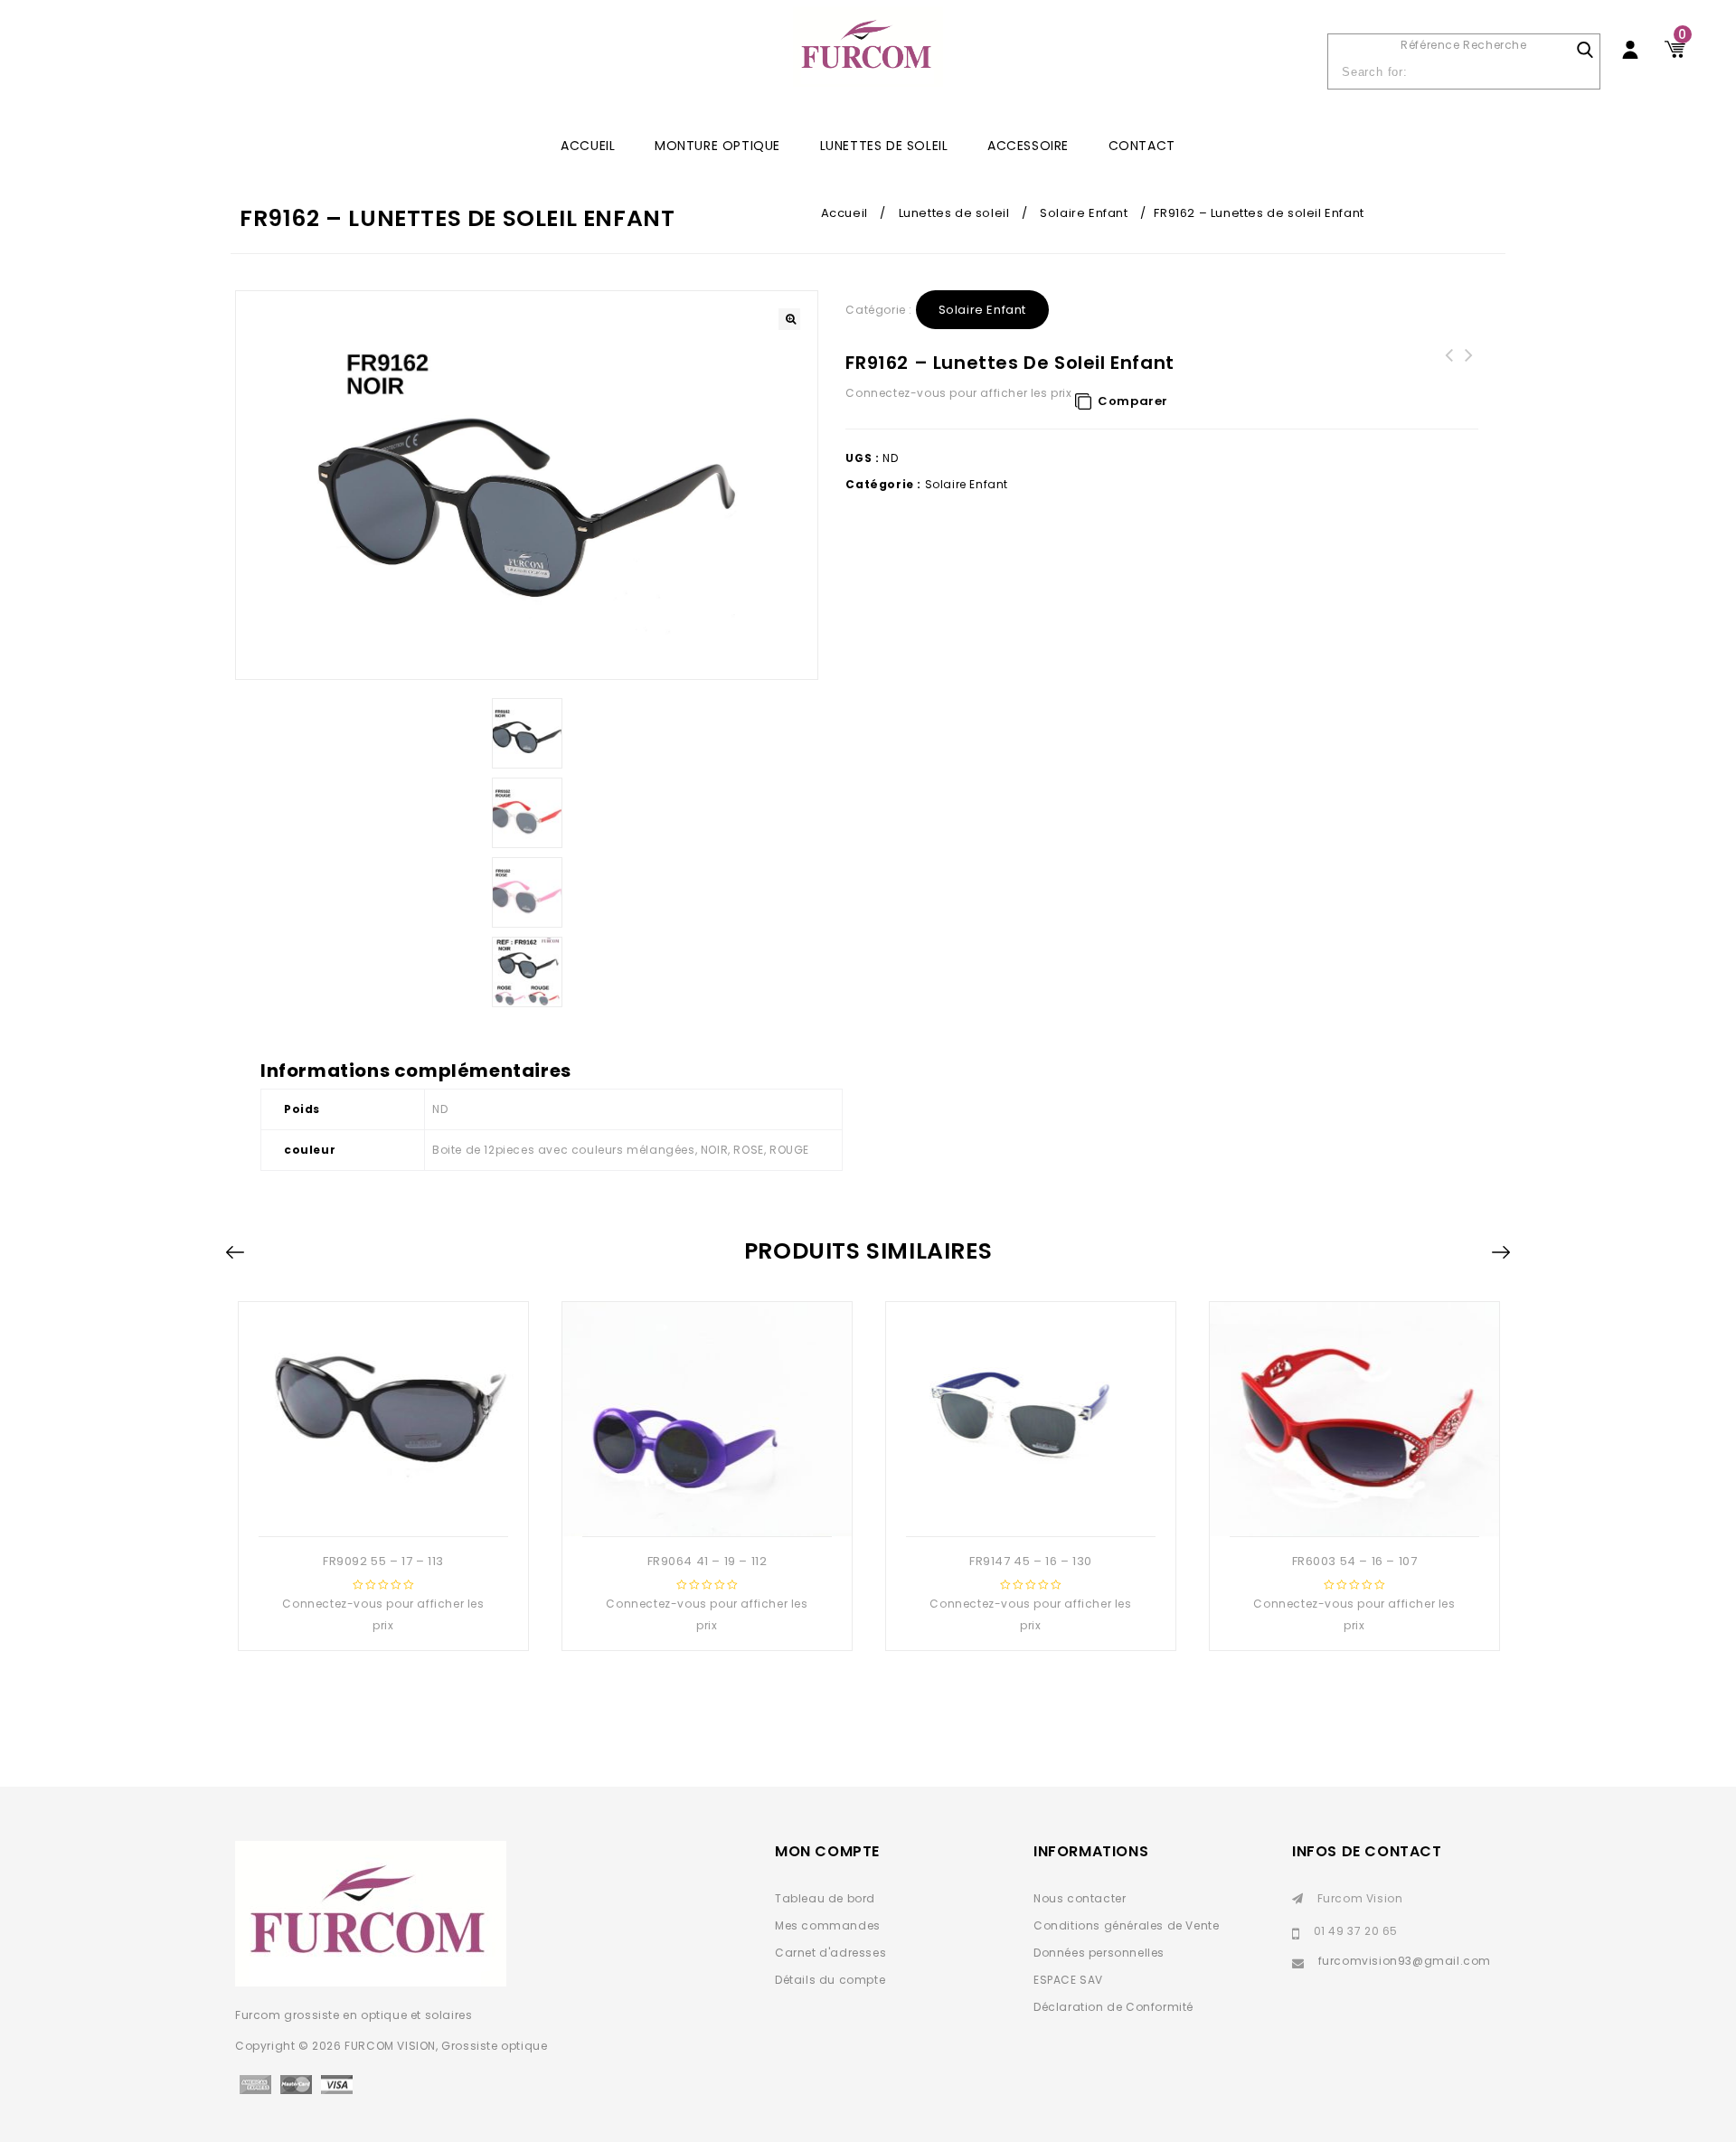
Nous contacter (1080, 1898)
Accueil (844, 213)
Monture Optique (717, 146)
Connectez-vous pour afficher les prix (958, 393)
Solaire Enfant (1084, 213)
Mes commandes (828, 1925)
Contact (1142, 146)
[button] (789, 319)
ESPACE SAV (1068, 1980)
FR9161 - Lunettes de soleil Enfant (1468, 366)
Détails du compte (830, 1980)
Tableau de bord (825, 1898)
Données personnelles (1099, 1953)
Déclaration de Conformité (1113, 2007)
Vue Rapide (382, 1507)
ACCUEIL (588, 146)
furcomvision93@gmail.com (1405, 1961)
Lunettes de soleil (884, 146)
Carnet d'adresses (830, 1953)
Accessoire (1028, 146)
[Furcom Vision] (868, 56)
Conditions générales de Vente (1126, 1925)
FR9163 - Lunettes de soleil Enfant (1448, 366)
